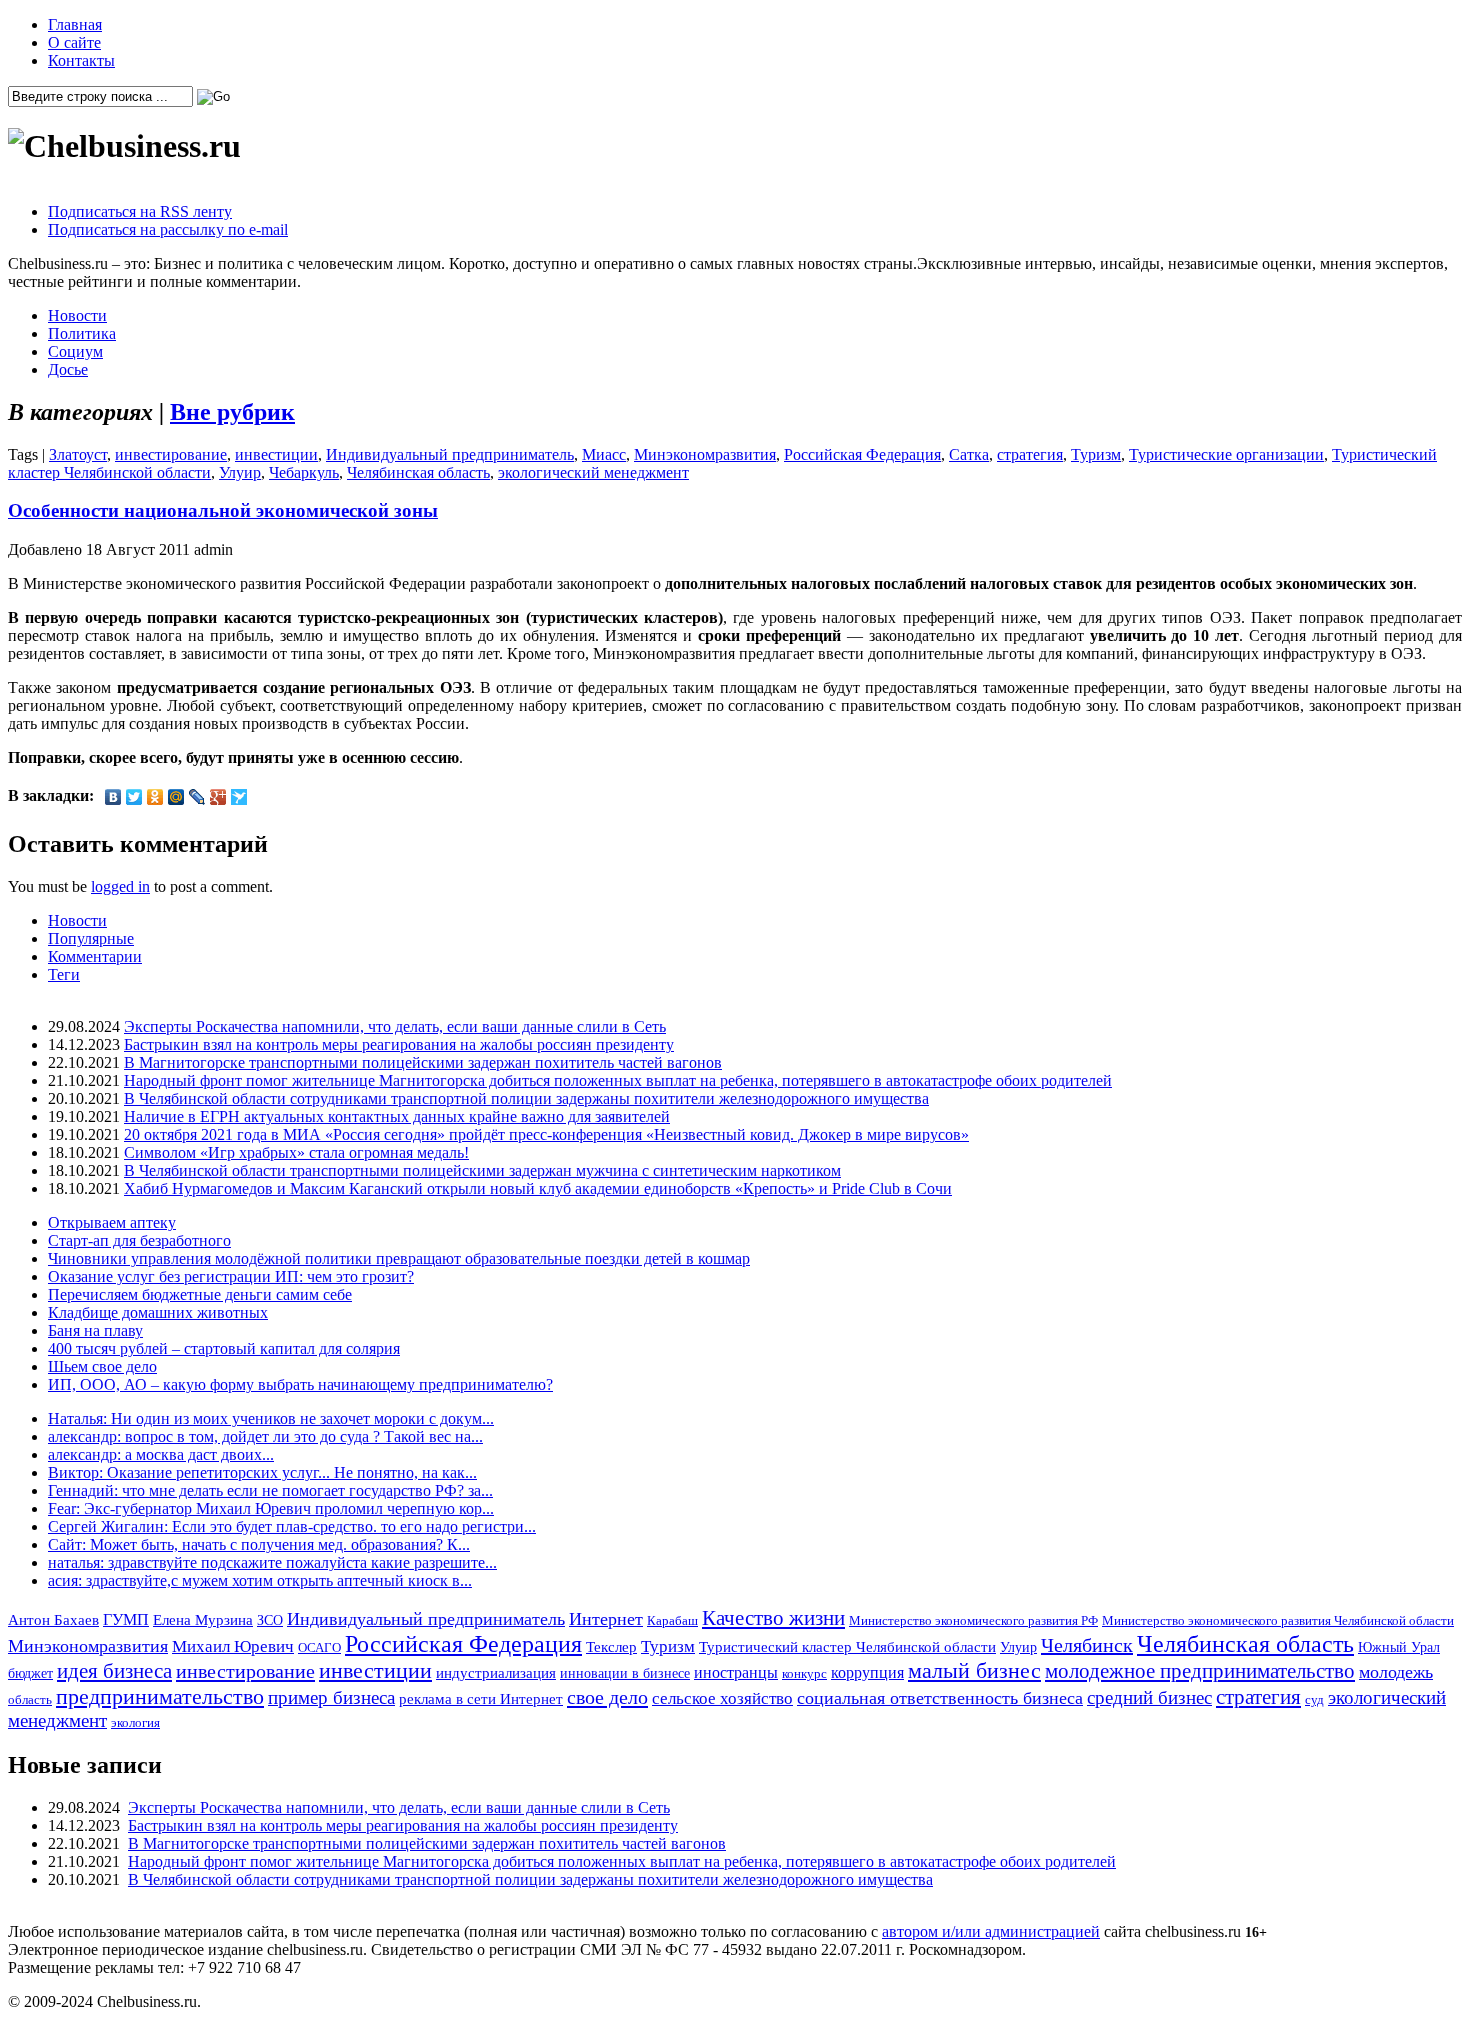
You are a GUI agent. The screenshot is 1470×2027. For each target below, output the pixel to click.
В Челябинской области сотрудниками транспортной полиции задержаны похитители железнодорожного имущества (526, 1098)
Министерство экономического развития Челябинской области (1278, 1620)
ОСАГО (319, 1647)
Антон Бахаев (53, 1619)
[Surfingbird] (239, 797)
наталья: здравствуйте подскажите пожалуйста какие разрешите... (272, 1562)
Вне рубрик (232, 412)
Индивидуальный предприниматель (450, 454)
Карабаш (672, 1620)
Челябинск (1087, 1645)
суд (1314, 1699)
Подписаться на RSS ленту (140, 211)
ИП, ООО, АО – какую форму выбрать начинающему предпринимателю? (300, 1384)
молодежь (1396, 1672)
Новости (77, 315)
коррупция (867, 1673)
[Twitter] (134, 797)
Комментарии (95, 956)
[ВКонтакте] (113, 797)
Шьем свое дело (102, 1366)
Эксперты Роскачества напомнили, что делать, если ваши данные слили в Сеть (395, 1026)
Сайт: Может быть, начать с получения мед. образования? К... (259, 1544)
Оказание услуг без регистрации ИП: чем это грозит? (231, 1276)
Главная (75, 24)
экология (135, 1722)
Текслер (611, 1647)
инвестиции (276, 454)
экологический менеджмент (593, 472)
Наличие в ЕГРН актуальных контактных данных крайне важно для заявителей (397, 1116)
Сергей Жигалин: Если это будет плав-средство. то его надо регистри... (292, 1526)
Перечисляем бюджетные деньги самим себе (200, 1294)
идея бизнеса (114, 1671)
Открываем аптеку (112, 1222)
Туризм (1096, 454)
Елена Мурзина (203, 1620)
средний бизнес (1149, 1697)
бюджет (30, 1673)
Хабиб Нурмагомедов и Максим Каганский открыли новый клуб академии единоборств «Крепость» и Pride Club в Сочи (538, 1188)
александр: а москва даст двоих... (161, 1454)
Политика (82, 333)
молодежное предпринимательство (1200, 1671)
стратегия (1030, 454)
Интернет (606, 1619)
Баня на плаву (95, 1330)
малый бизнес (974, 1670)
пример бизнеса (331, 1697)
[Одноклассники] (155, 797)
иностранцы (736, 1672)
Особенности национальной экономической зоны (223, 510)
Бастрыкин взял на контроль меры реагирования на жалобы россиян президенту (399, 1044)
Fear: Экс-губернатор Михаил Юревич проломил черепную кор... (271, 1508)
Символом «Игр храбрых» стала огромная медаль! (296, 1152)
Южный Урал (1399, 1647)
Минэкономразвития (705, 454)
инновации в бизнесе (625, 1673)
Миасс (604, 454)
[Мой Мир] (176, 797)
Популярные (91, 938)
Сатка (969, 454)
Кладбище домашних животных (158, 1312)
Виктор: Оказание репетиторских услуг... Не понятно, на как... (262, 1472)
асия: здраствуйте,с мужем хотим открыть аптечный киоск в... (260, 1580)
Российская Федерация (862, 454)
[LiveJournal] (197, 797)
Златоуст (78, 454)
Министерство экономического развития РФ (973, 1620)
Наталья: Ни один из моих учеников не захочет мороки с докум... (271, 1418)
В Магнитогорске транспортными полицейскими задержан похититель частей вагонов (423, 1062)
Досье (68, 369)
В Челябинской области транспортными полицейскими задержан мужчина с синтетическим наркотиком (482, 1170)
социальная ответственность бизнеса (940, 1698)
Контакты (81, 60)
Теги (64, 974)
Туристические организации (1226, 454)
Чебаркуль (304, 472)
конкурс (804, 1673)
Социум (75, 351)
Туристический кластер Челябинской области (847, 1647)
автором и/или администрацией (991, 1931)
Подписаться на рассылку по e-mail (168, 229)
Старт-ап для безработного (139, 1240)
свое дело (607, 1697)
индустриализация (496, 1672)
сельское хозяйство (722, 1698)
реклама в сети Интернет (481, 1699)
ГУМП (126, 1620)
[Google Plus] (218, 797)
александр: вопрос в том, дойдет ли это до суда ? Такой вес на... (265, 1436)
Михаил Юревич (233, 1646)
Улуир (240, 472)
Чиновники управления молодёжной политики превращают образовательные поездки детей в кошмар (399, 1258)
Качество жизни (773, 1618)
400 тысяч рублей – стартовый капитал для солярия (224, 1348)
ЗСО (270, 1620)
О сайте (74, 42)
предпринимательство (160, 1696)
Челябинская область (418, 472)
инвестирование (171, 454)
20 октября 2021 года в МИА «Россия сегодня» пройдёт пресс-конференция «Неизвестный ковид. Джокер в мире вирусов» (546, 1134)
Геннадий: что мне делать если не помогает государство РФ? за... (270, 1490)
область (30, 1699)
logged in (120, 886)
